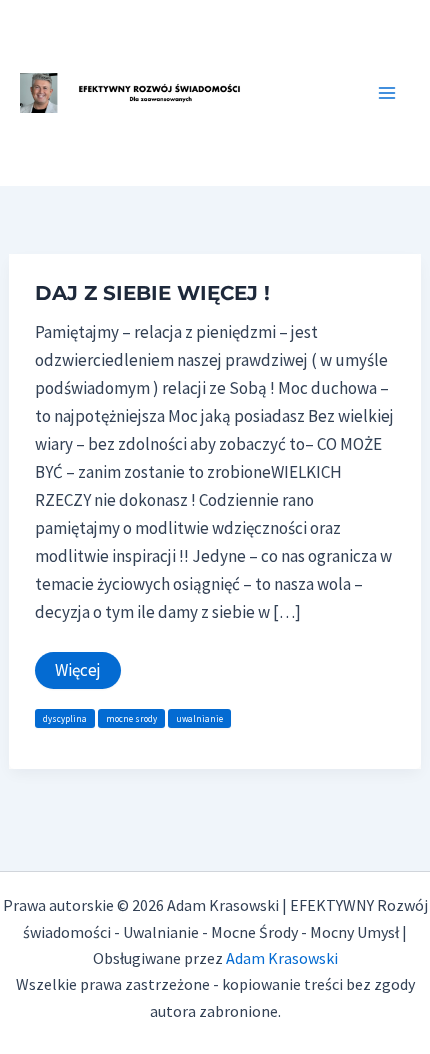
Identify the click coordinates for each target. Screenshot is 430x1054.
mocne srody (131, 718)
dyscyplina (65, 718)
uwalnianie (199, 718)
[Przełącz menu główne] (388, 93)
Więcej (81, 673)
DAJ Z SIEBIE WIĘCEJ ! (152, 293)
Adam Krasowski (282, 958)
